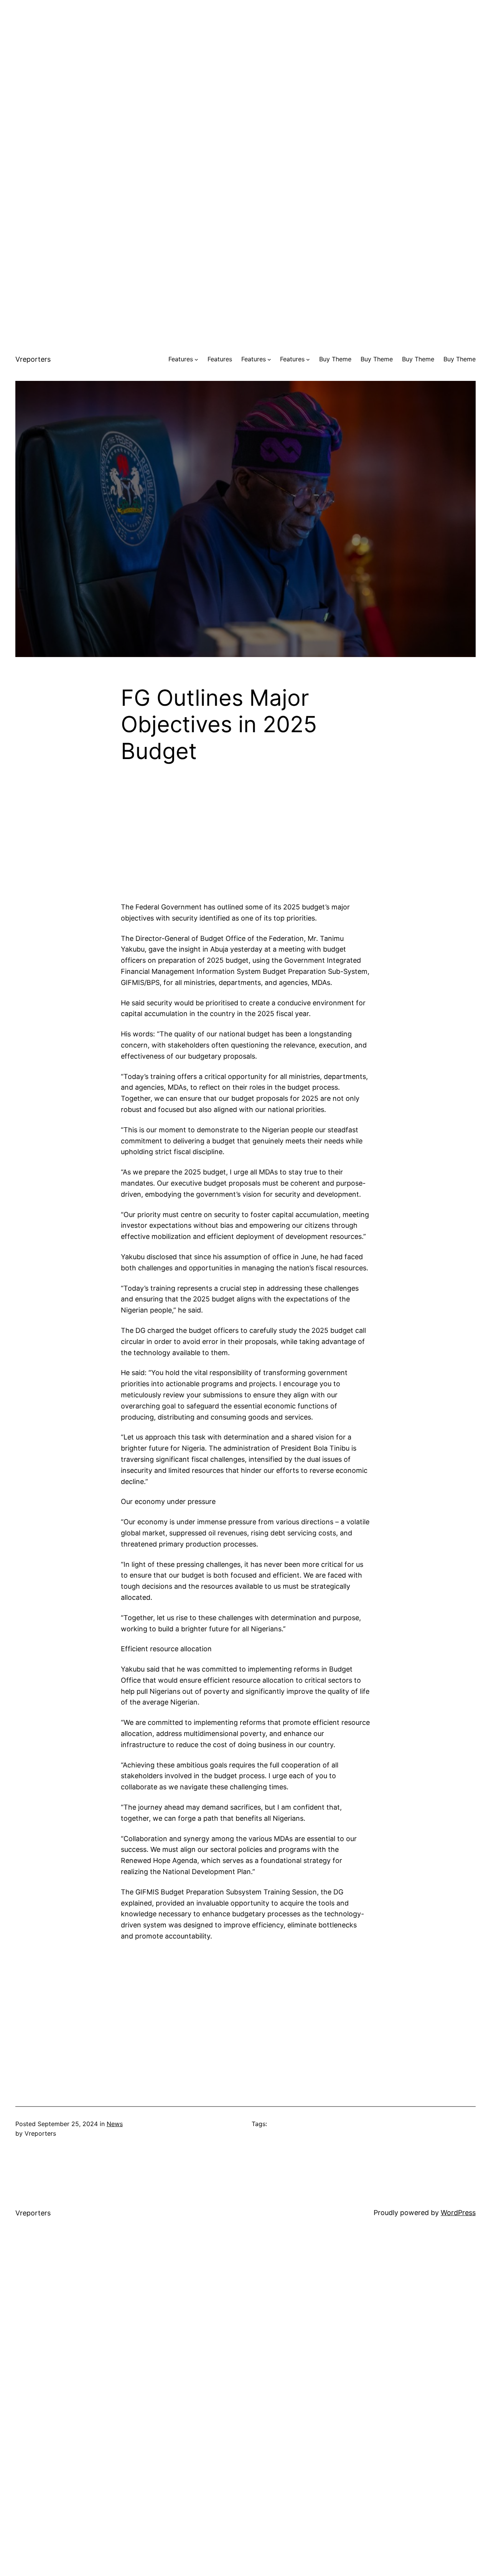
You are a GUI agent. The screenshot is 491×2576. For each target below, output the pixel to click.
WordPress (458, 2213)
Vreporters (33, 359)
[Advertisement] (245, 54)
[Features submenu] (196, 359)
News (115, 2124)
